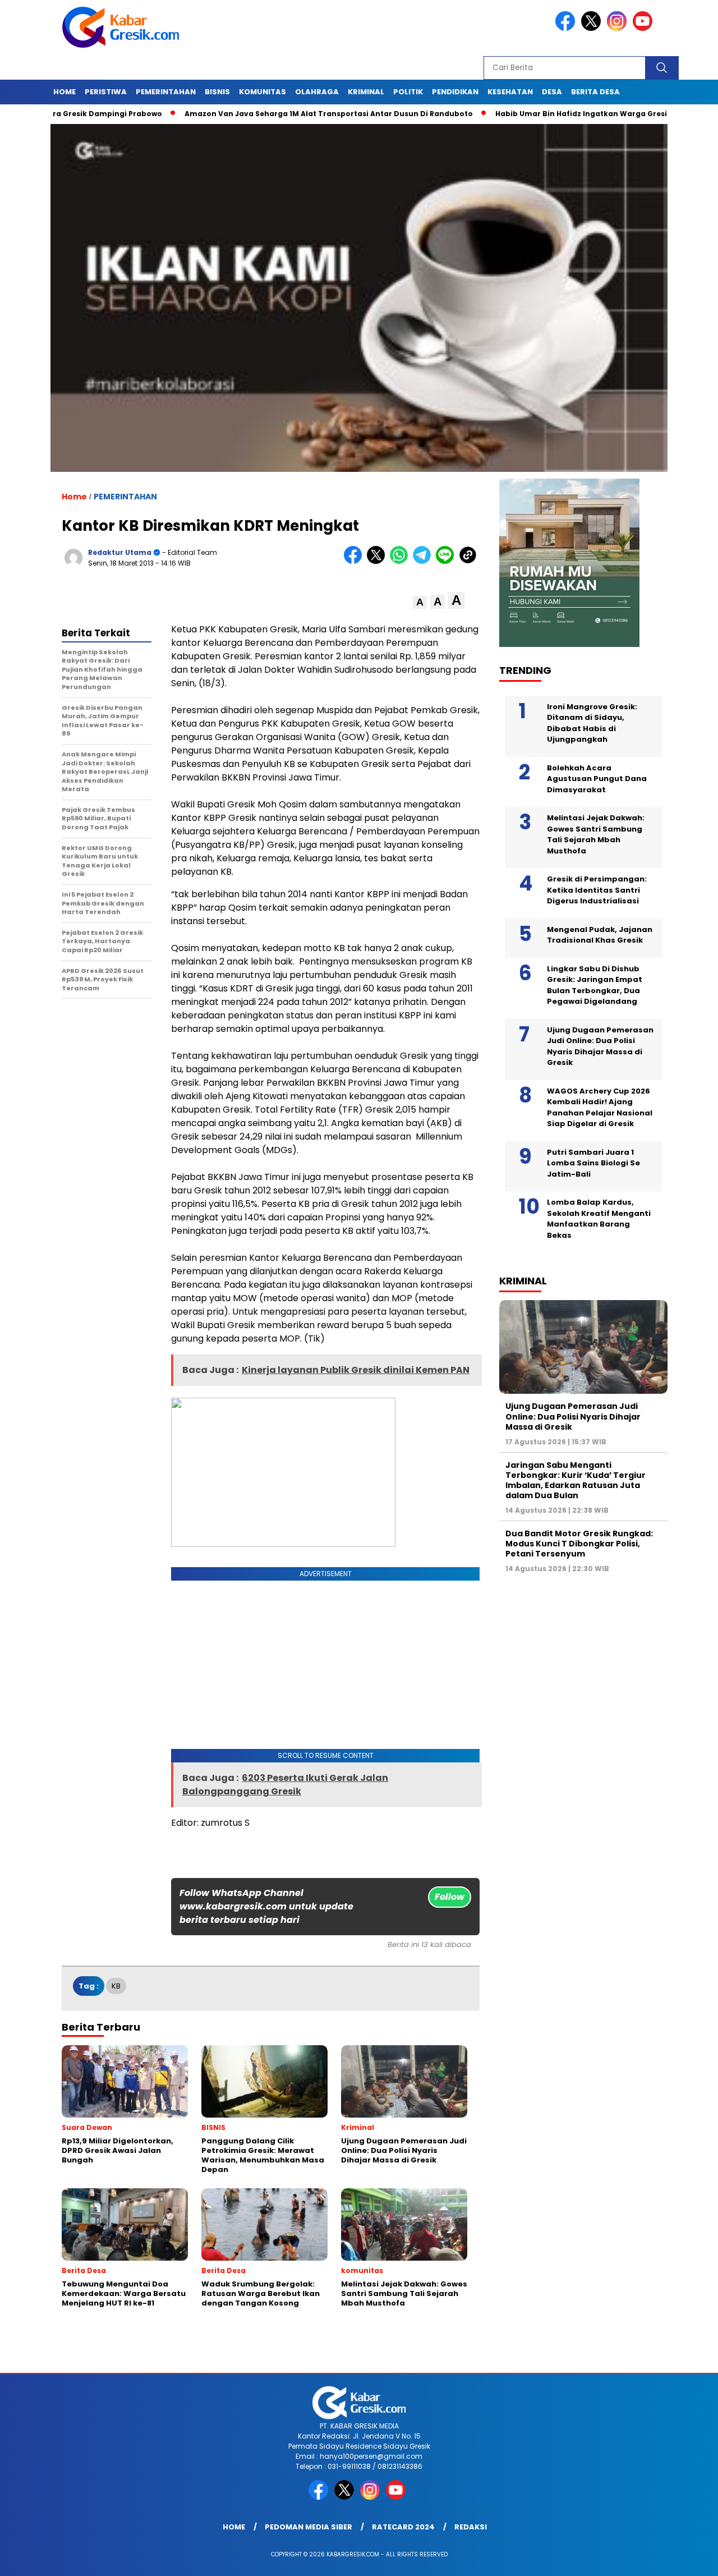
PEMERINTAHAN (166, 92)
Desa (552, 92)
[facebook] (567, 28)
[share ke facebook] (355, 561)
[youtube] (645, 28)
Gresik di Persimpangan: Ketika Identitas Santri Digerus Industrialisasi (597, 890)
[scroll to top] (687, 2559)
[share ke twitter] (378, 561)
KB (116, 1986)
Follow (450, 1897)
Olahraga (317, 92)
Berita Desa (595, 92)
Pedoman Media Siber (309, 2527)
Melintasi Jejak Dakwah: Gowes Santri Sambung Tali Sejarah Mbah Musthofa (596, 834)
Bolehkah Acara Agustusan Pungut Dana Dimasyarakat (597, 778)
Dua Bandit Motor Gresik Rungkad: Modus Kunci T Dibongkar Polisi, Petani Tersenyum (579, 1543)
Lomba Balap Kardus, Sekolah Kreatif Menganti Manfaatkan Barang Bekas (599, 1219)
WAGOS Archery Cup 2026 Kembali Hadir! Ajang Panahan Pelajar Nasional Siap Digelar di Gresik (600, 1107)
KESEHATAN (510, 92)
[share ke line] (447, 561)
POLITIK (408, 92)
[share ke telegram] (424, 561)
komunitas (263, 92)
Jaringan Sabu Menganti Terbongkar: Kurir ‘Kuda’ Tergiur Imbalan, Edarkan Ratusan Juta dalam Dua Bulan (576, 1480)
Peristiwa (106, 92)
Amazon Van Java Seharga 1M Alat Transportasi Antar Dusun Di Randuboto (269, 114)
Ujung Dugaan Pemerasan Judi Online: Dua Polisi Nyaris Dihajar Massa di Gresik (600, 1046)
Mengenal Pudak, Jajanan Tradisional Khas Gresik (600, 935)
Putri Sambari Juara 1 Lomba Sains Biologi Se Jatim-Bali (593, 1163)
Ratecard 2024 (403, 2527)
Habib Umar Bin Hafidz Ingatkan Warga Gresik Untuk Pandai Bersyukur (570, 114)
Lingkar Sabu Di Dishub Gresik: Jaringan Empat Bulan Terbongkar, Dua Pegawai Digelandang (595, 985)
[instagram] (619, 28)
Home (65, 92)
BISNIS (217, 92)
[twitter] (593, 28)
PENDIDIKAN (455, 92)
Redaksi (471, 2527)
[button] (420, 602)
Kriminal (366, 92)
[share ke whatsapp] (401, 561)
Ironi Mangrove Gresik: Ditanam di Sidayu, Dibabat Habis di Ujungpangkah (592, 723)
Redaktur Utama (120, 552)
